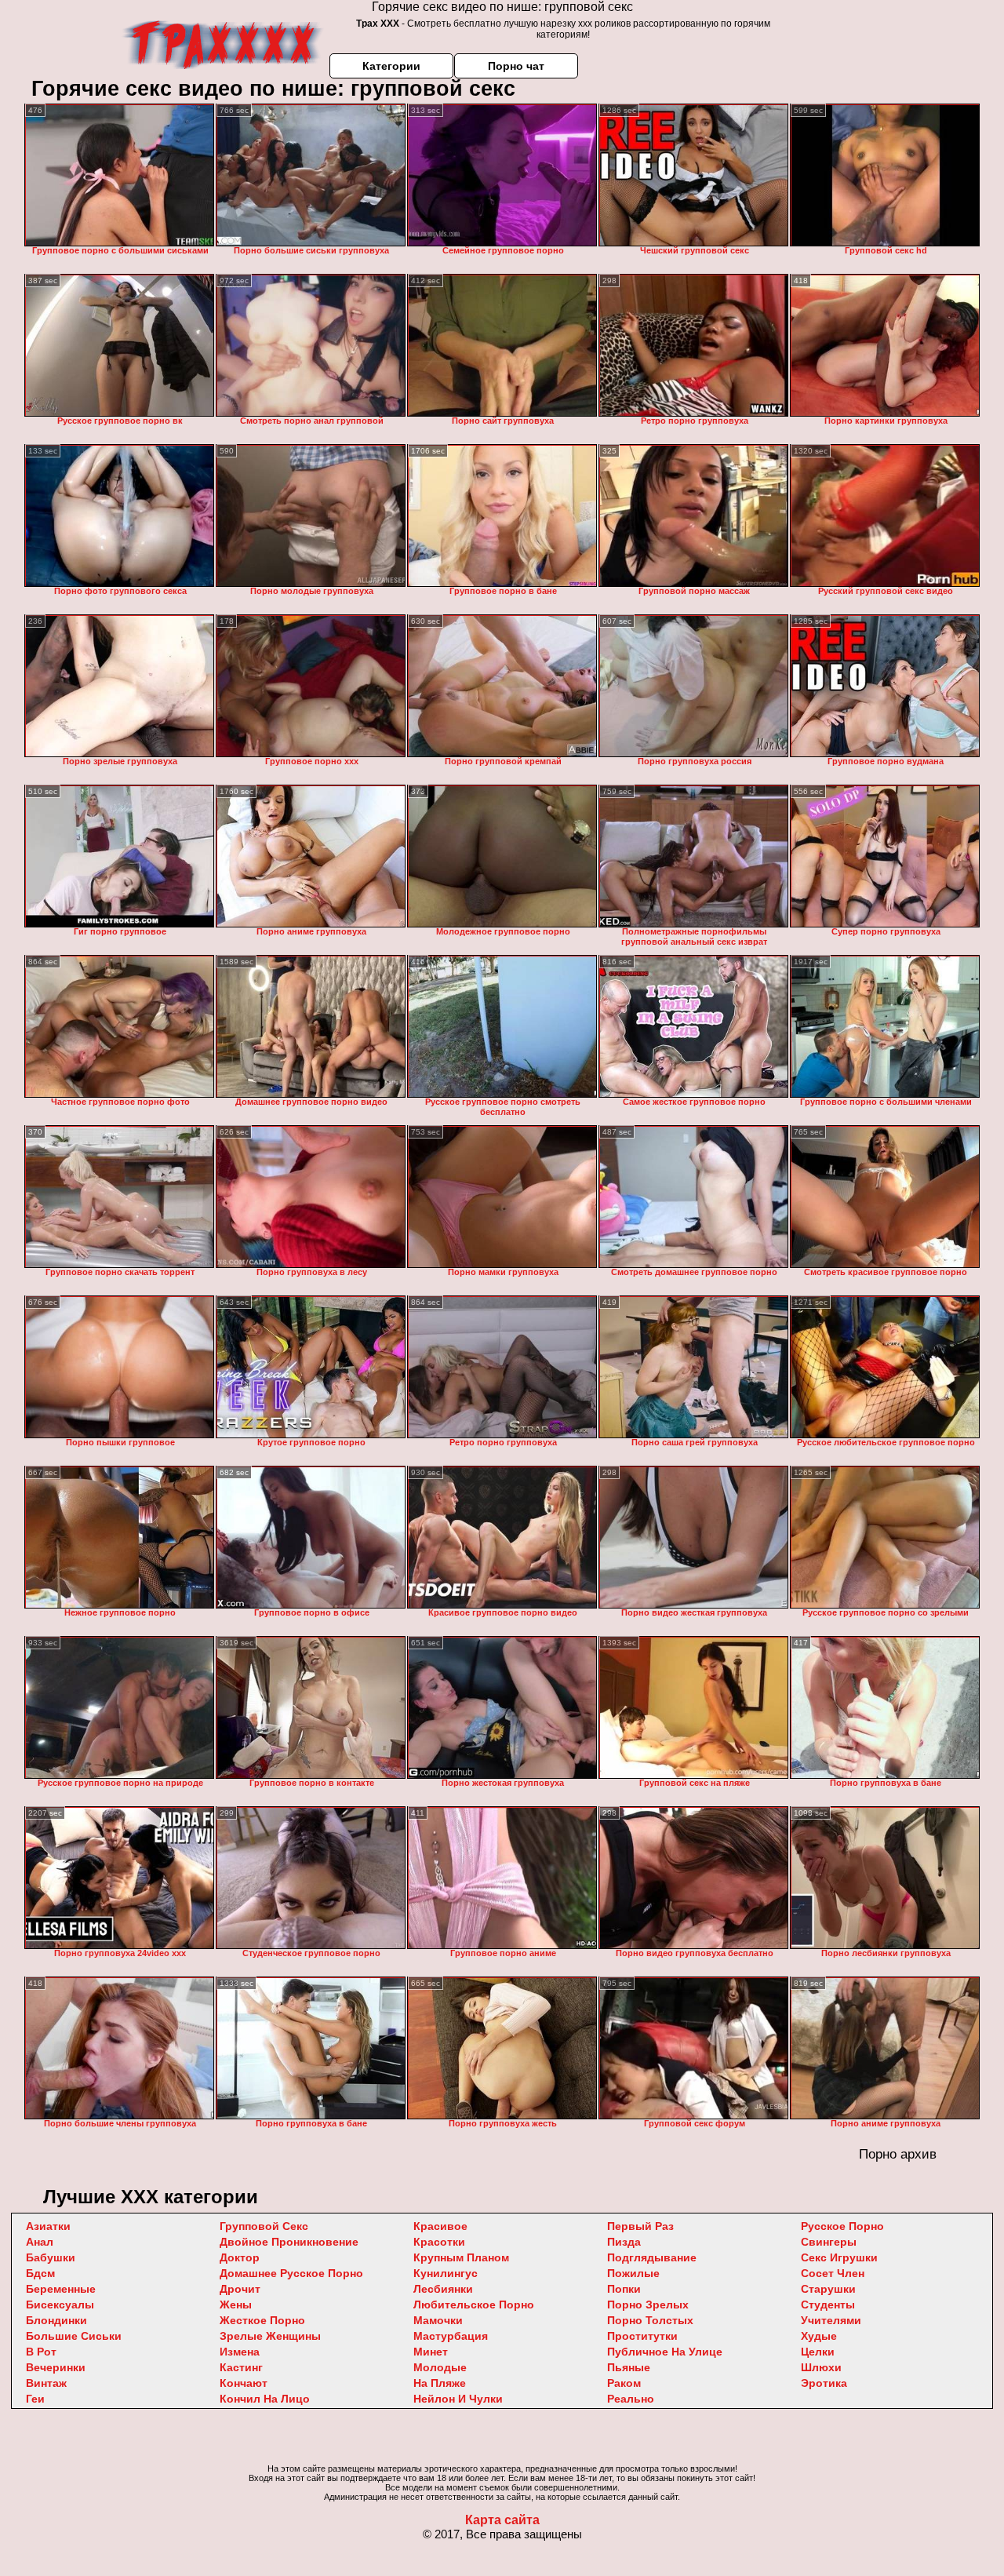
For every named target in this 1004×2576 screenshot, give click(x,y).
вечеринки (56, 2367)
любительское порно (474, 2305)
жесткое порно (262, 2320)
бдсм (40, 2273)
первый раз (640, 2226)
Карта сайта (502, 2520)
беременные (61, 2289)
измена (240, 2352)
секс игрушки (839, 2257)
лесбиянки (443, 2289)
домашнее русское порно (291, 2273)
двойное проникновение (289, 2242)
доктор (240, 2257)
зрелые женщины (270, 2336)
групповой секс (264, 2226)
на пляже (440, 2383)
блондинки (56, 2320)
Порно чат (516, 66)
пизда (624, 2242)
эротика (824, 2383)
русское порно (842, 2226)
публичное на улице (665, 2352)
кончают (244, 2383)
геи (35, 2399)
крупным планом (461, 2257)
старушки (828, 2289)
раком (624, 2383)
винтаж (46, 2383)
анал (40, 2242)
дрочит (240, 2289)
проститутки (642, 2336)
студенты (828, 2305)
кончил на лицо (265, 2399)
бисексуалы (60, 2305)
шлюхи (821, 2367)
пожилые (633, 2273)
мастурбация (451, 2336)
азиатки (48, 2226)
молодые (440, 2367)
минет (431, 2352)
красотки (439, 2242)
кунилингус (446, 2273)
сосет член (833, 2273)
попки (624, 2289)
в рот (41, 2352)
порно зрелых (648, 2305)
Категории (391, 66)
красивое (440, 2226)
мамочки (438, 2320)
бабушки (51, 2257)
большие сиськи (74, 2336)
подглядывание (652, 2257)
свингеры (829, 2242)
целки (818, 2352)
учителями (831, 2320)
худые (819, 2336)
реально (631, 2399)
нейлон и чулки (458, 2399)
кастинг (241, 2367)
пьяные (629, 2367)
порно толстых (650, 2320)
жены (236, 2305)
